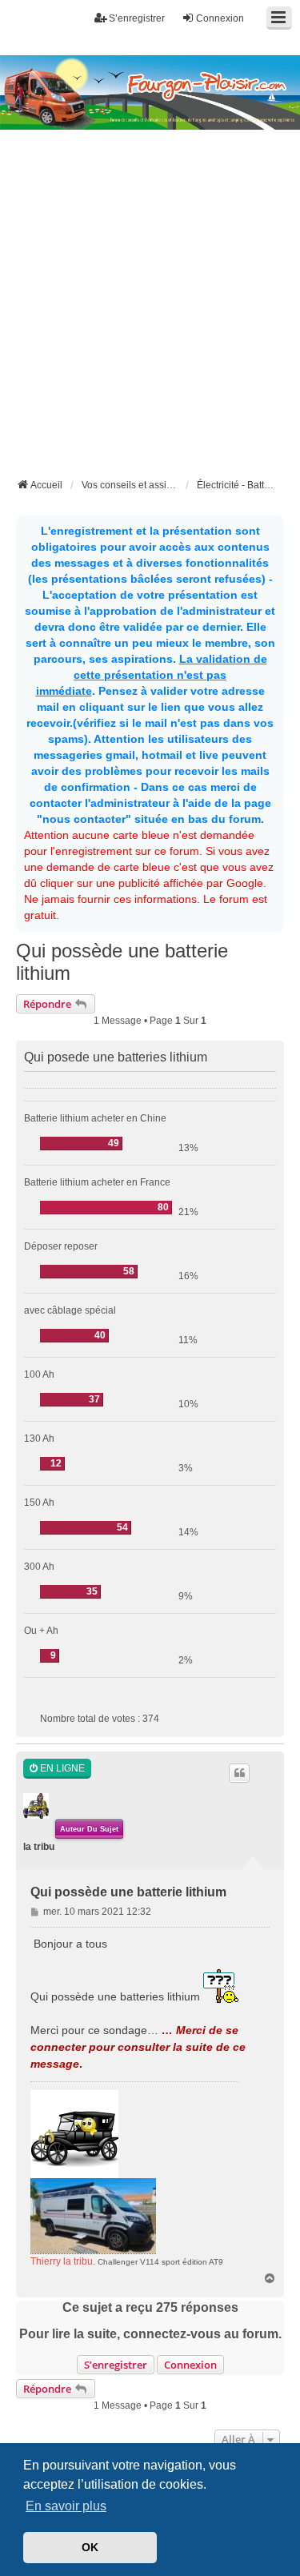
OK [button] (90, 2547)
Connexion (190, 2365)
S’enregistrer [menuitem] (137, 18)
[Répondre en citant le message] (239, 1773)
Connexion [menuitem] (220, 18)
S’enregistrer (116, 2365)
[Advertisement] (150, 317)
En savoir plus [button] (66, 2506)
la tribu (39, 1847)
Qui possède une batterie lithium (122, 962)
